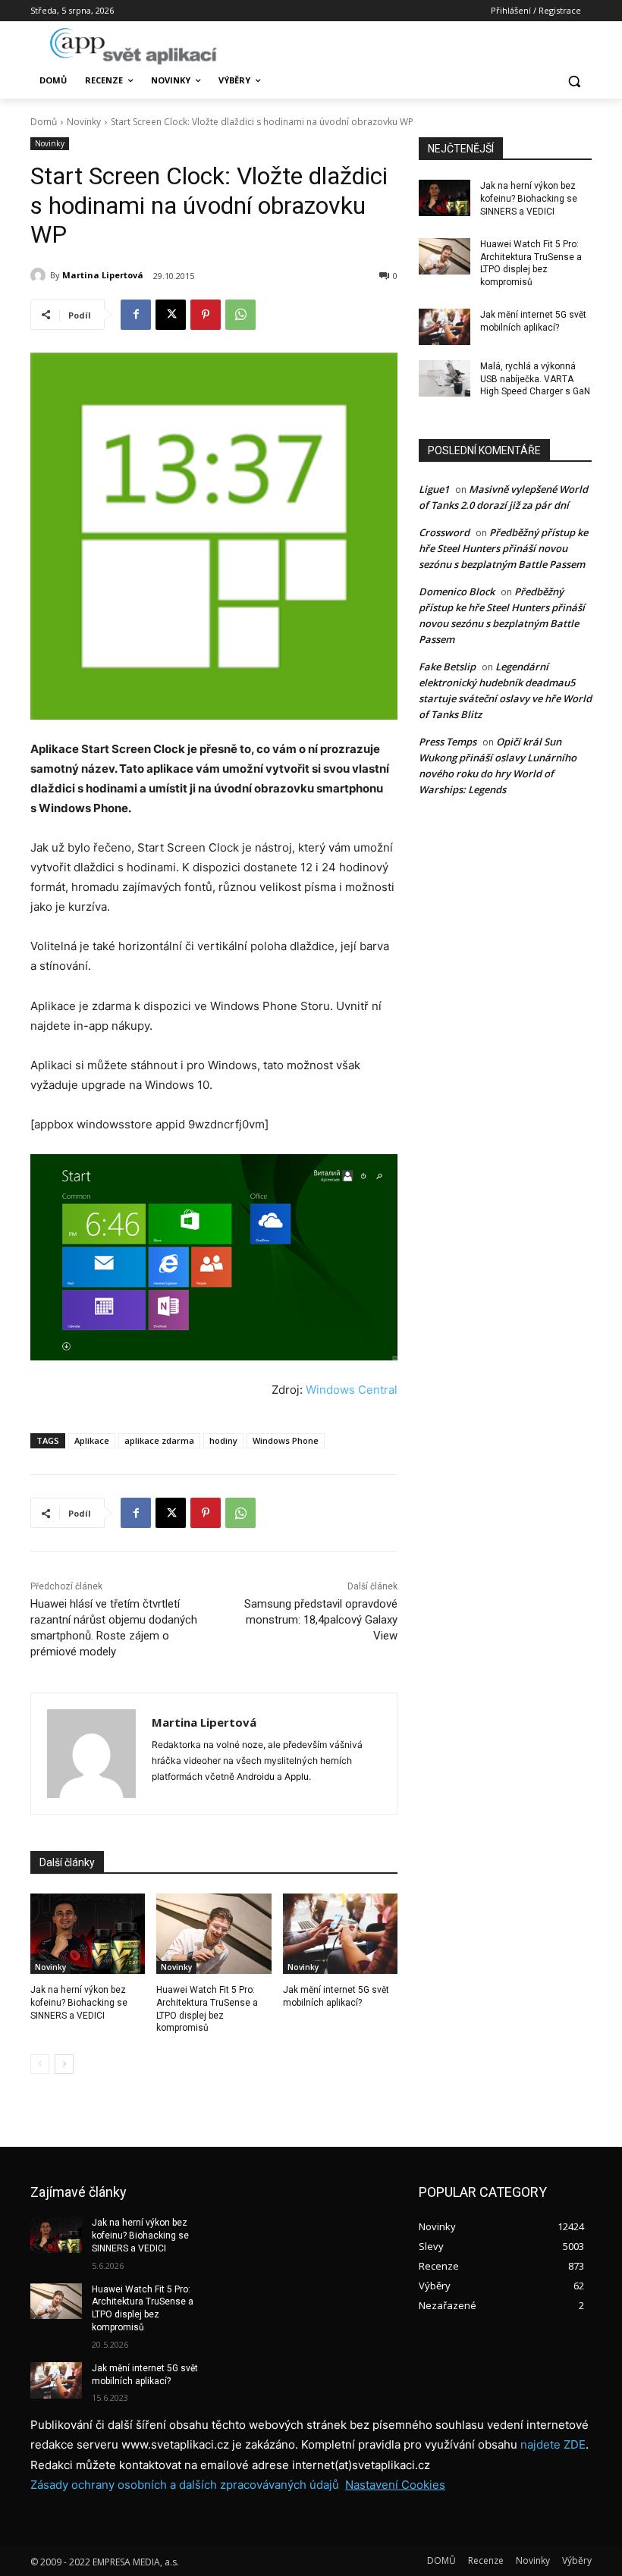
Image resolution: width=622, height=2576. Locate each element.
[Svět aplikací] (134, 46)
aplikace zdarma (159, 1440)
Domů (44, 122)
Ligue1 (434, 489)
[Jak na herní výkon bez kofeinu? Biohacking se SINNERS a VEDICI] (88, 1934)
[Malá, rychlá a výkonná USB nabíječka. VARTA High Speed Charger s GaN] (445, 378)
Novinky (84, 122)
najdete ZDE (553, 2444)
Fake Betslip (447, 667)
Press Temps (448, 742)
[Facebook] (136, 315)
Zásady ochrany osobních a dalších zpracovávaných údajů (185, 2485)
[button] (574, 81)
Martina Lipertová (103, 275)
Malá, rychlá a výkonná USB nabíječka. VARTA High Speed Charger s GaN (535, 379)
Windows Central (352, 1390)
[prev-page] (40, 2064)
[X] (171, 315)
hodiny (223, 1440)
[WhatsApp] (240, 315)
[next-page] (64, 2064)
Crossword (444, 532)
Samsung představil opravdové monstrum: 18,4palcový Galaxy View (321, 1620)
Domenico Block (457, 591)
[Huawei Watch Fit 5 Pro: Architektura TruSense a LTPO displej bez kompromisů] (214, 1934)
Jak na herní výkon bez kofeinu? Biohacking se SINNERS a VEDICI (79, 2003)
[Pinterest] (206, 315)
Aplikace (92, 1440)
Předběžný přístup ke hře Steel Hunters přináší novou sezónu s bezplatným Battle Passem (503, 548)
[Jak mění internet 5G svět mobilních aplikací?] (340, 1934)
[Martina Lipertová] (40, 275)
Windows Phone (286, 1440)
